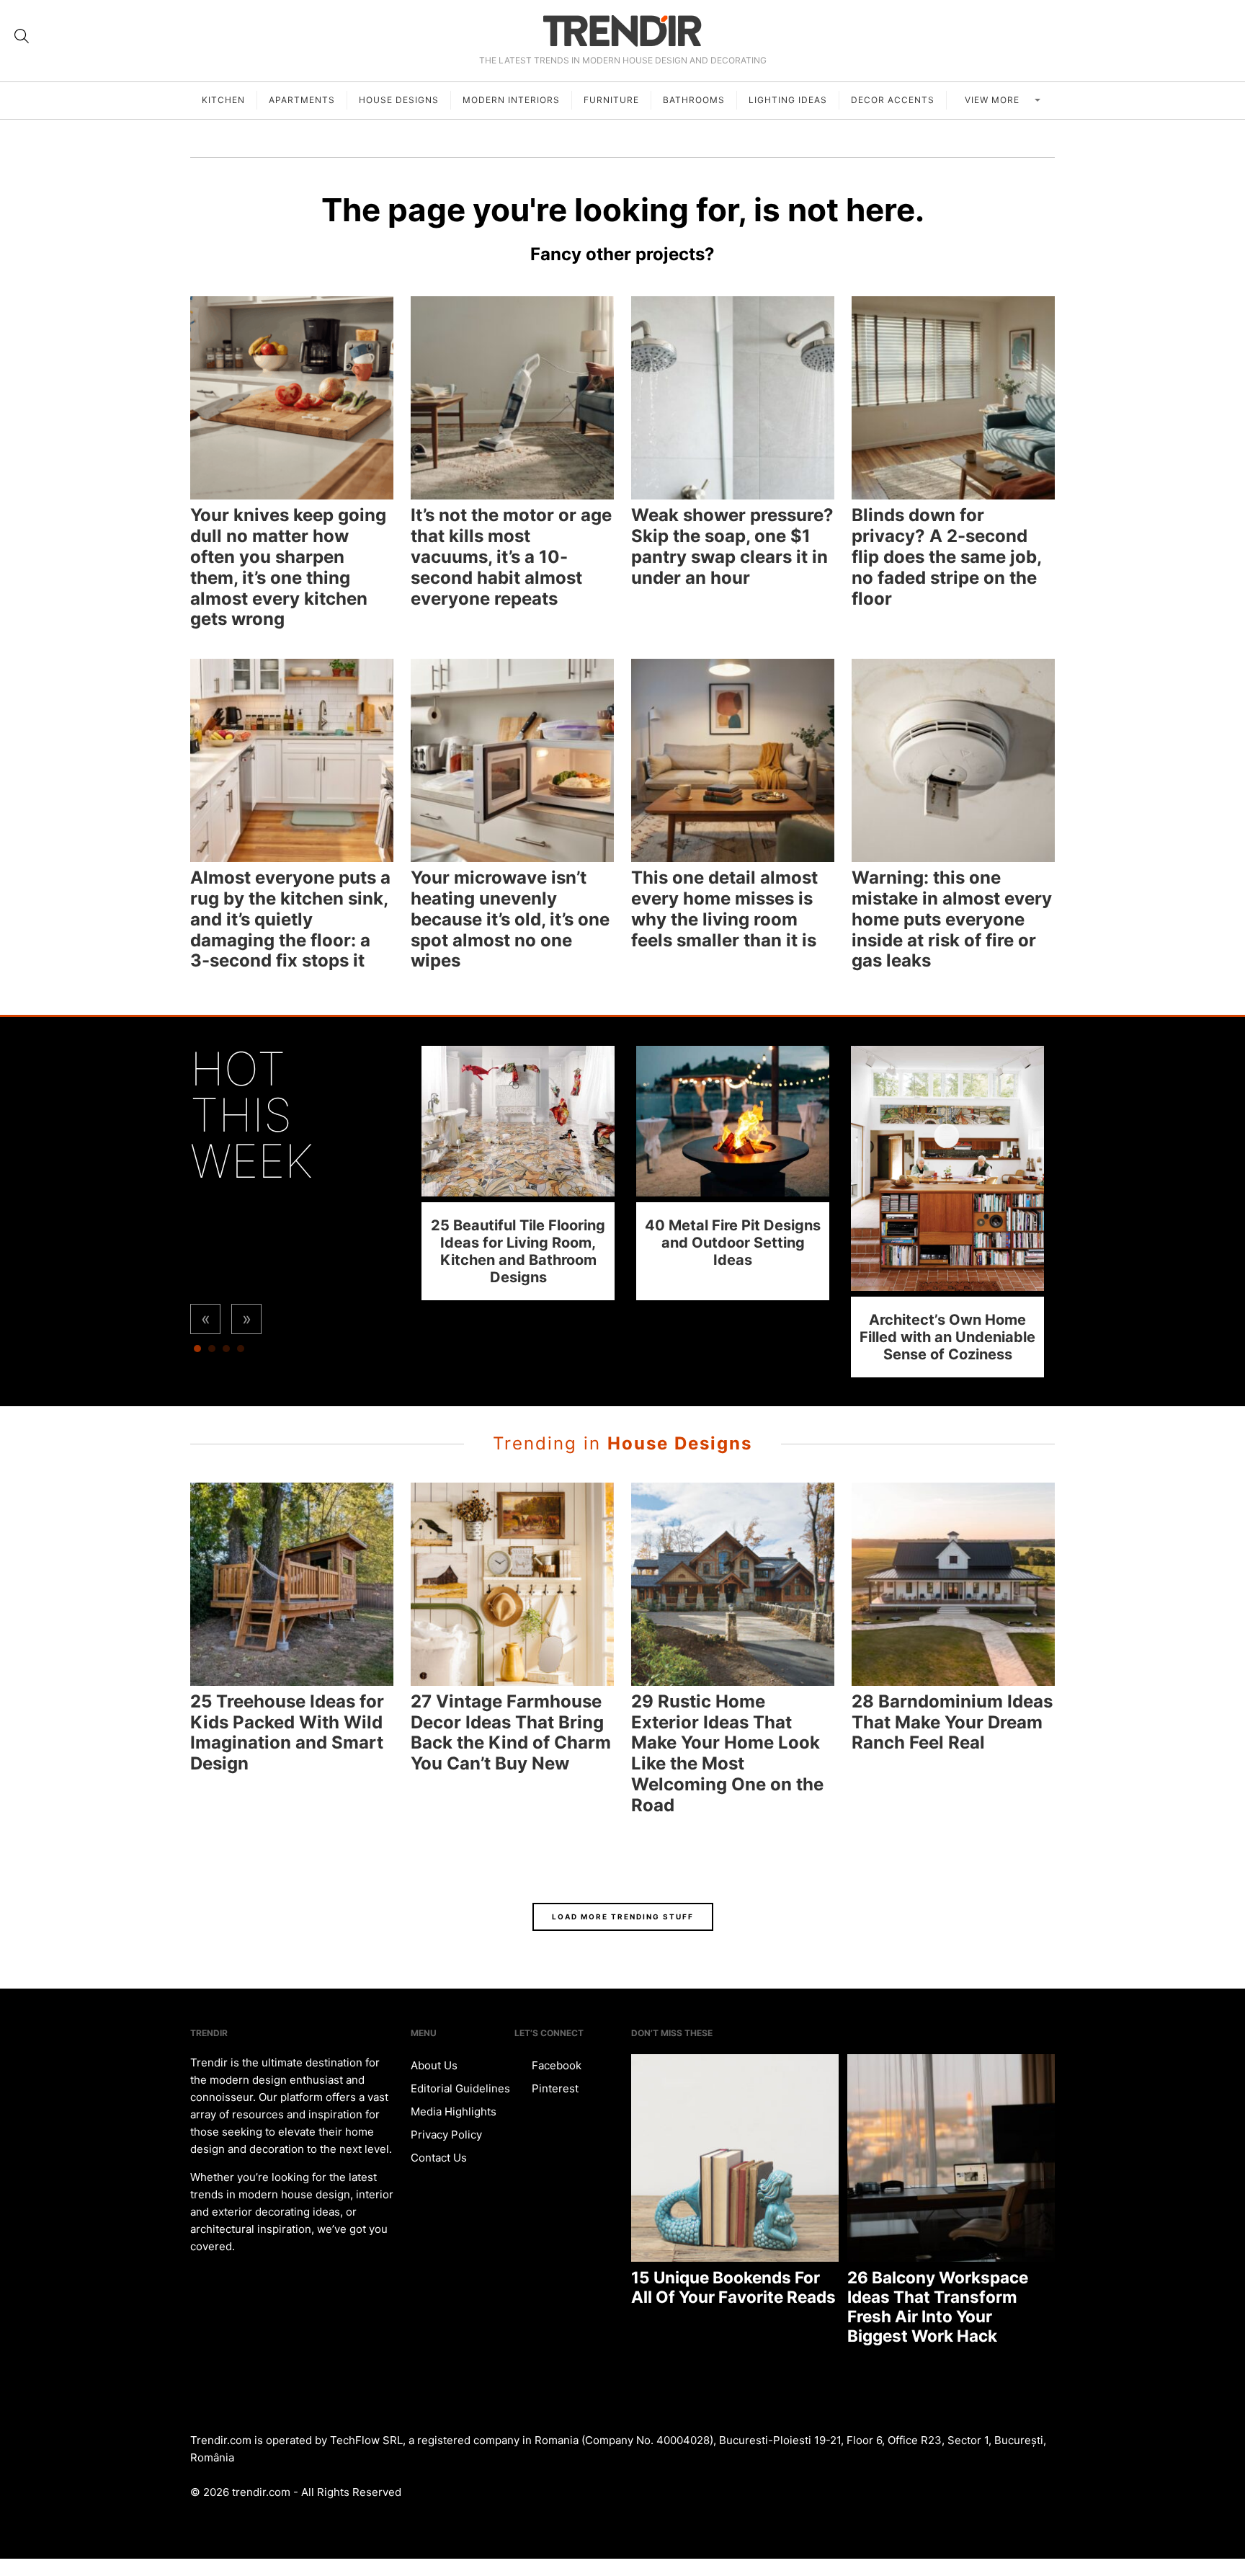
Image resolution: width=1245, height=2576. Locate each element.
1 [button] (197, 1352)
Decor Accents (893, 100)
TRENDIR (622, 31)
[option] (518, 1173)
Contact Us (439, 2158)
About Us (434, 2065)
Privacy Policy (446, 2135)
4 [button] (241, 1352)
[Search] (22, 36)
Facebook (555, 2065)
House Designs (399, 100)
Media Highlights (454, 2111)
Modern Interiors (511, 100)
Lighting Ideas (788, 100)
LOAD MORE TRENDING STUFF (623, 1917)
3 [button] (226, 1352)
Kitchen (223, 100)
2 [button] (212, 1352)
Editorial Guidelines (460, 2088)
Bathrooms (694, 100)
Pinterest (554, 2088)
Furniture (611, 100)
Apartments (302, 100)
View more (994, 100)
